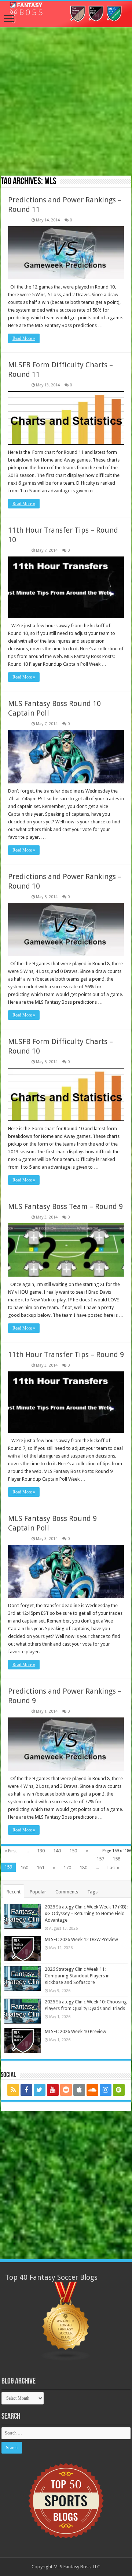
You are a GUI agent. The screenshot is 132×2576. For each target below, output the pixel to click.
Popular (38, 1892)
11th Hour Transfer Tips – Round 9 (66, 1355)
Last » (113, 1868)
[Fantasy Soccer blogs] (66, 2321)
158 (116, 1859)
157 (100, 1859)
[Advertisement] (66, 102)
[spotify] (119, 2090)
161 (41, 1868)
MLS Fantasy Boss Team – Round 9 (65, 1206)
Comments (67, 1892)
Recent (14, 1892)
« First (11, 1851)
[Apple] (79, 2090)
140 (57, 1851)
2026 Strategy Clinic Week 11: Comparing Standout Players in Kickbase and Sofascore (77, 1976)
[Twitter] (40, 2090)
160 (24, 1868)
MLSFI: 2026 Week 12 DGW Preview (81, 1939)
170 (67, 1868)
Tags (92, 1892)
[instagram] (106, 2090)
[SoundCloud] (92, 2090)
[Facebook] (26, 2090)
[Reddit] (66, 2090)
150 (73, 1851)
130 (41, 1851)
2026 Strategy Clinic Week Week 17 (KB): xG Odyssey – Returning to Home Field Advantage (86, 1913)
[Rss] (13, 2090)
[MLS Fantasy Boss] (66, 14)
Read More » (24, 338)
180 (83, 1868)
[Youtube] (53, 2090)
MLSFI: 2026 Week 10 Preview (76, 2031)
